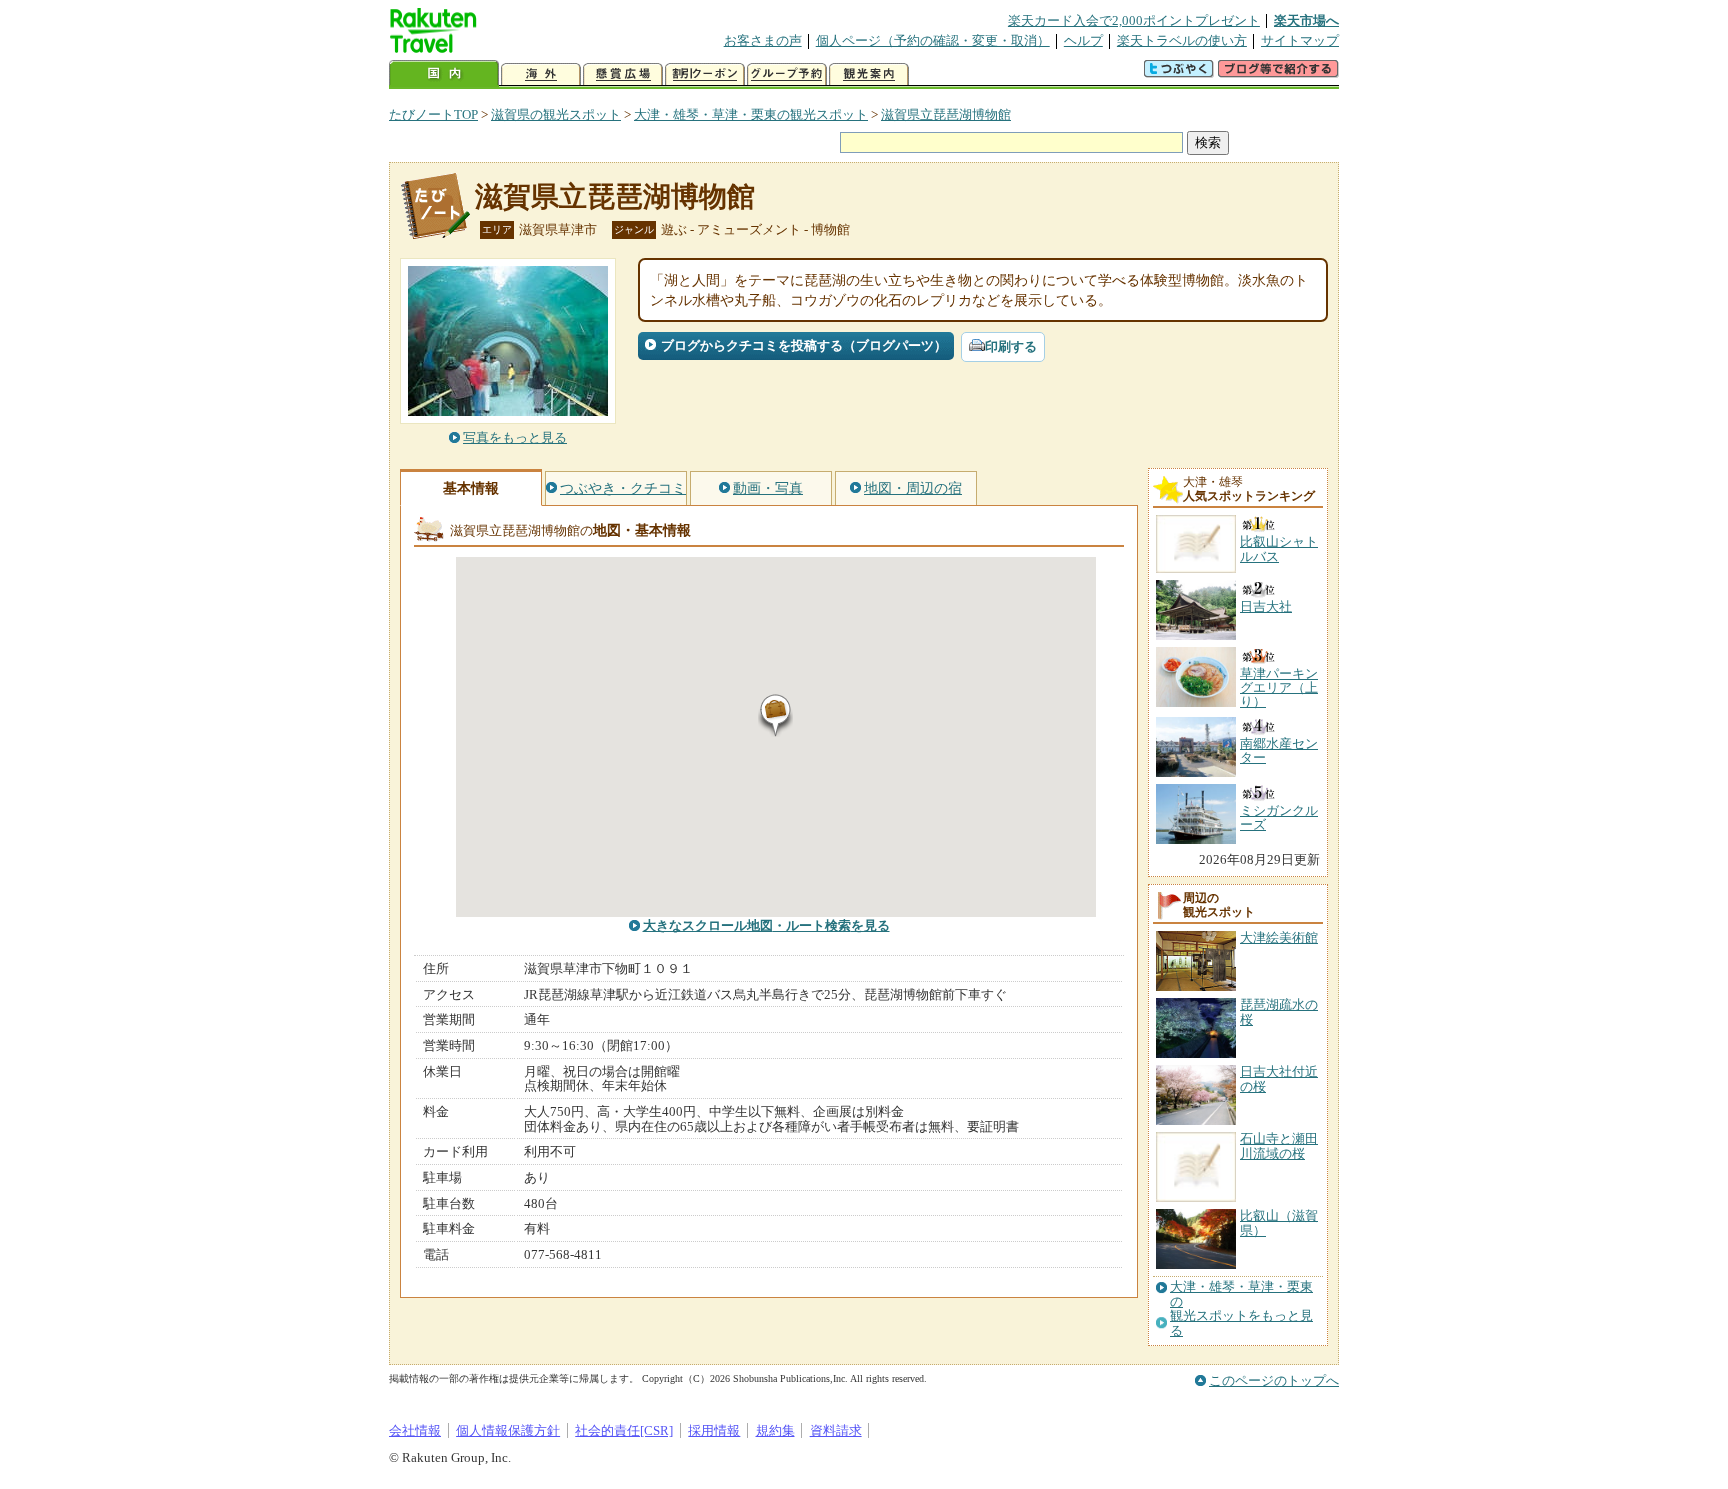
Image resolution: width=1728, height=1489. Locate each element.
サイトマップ (1300, 40)
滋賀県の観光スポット (556, 114)
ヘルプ (1083, 40)
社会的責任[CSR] (624, 1430)
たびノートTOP (433, 114)
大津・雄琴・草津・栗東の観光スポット (751, 114)
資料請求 (836, 1430)
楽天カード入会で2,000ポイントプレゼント (1134, 20)
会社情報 (415, 1430)
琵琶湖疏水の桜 (1279, 1011)
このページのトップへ (1274, 1380)
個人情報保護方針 (508, 1430)
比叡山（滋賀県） (1279, 1222)
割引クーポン (705, 74)
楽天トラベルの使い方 (1182, 40)
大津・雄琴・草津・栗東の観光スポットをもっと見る (1241, 1308)
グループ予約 (787, 74)
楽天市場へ (1306, 20)
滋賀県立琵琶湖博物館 (946, 114)
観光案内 (869, 74)
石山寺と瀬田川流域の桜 (1279, 1145)
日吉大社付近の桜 (1279, 1078)
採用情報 (714, 1430)
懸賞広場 (623, 74)
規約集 (775, 1430)
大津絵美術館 (1279, 937)
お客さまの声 (763, 40)
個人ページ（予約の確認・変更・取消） (933, 40)
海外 (541, 74)
